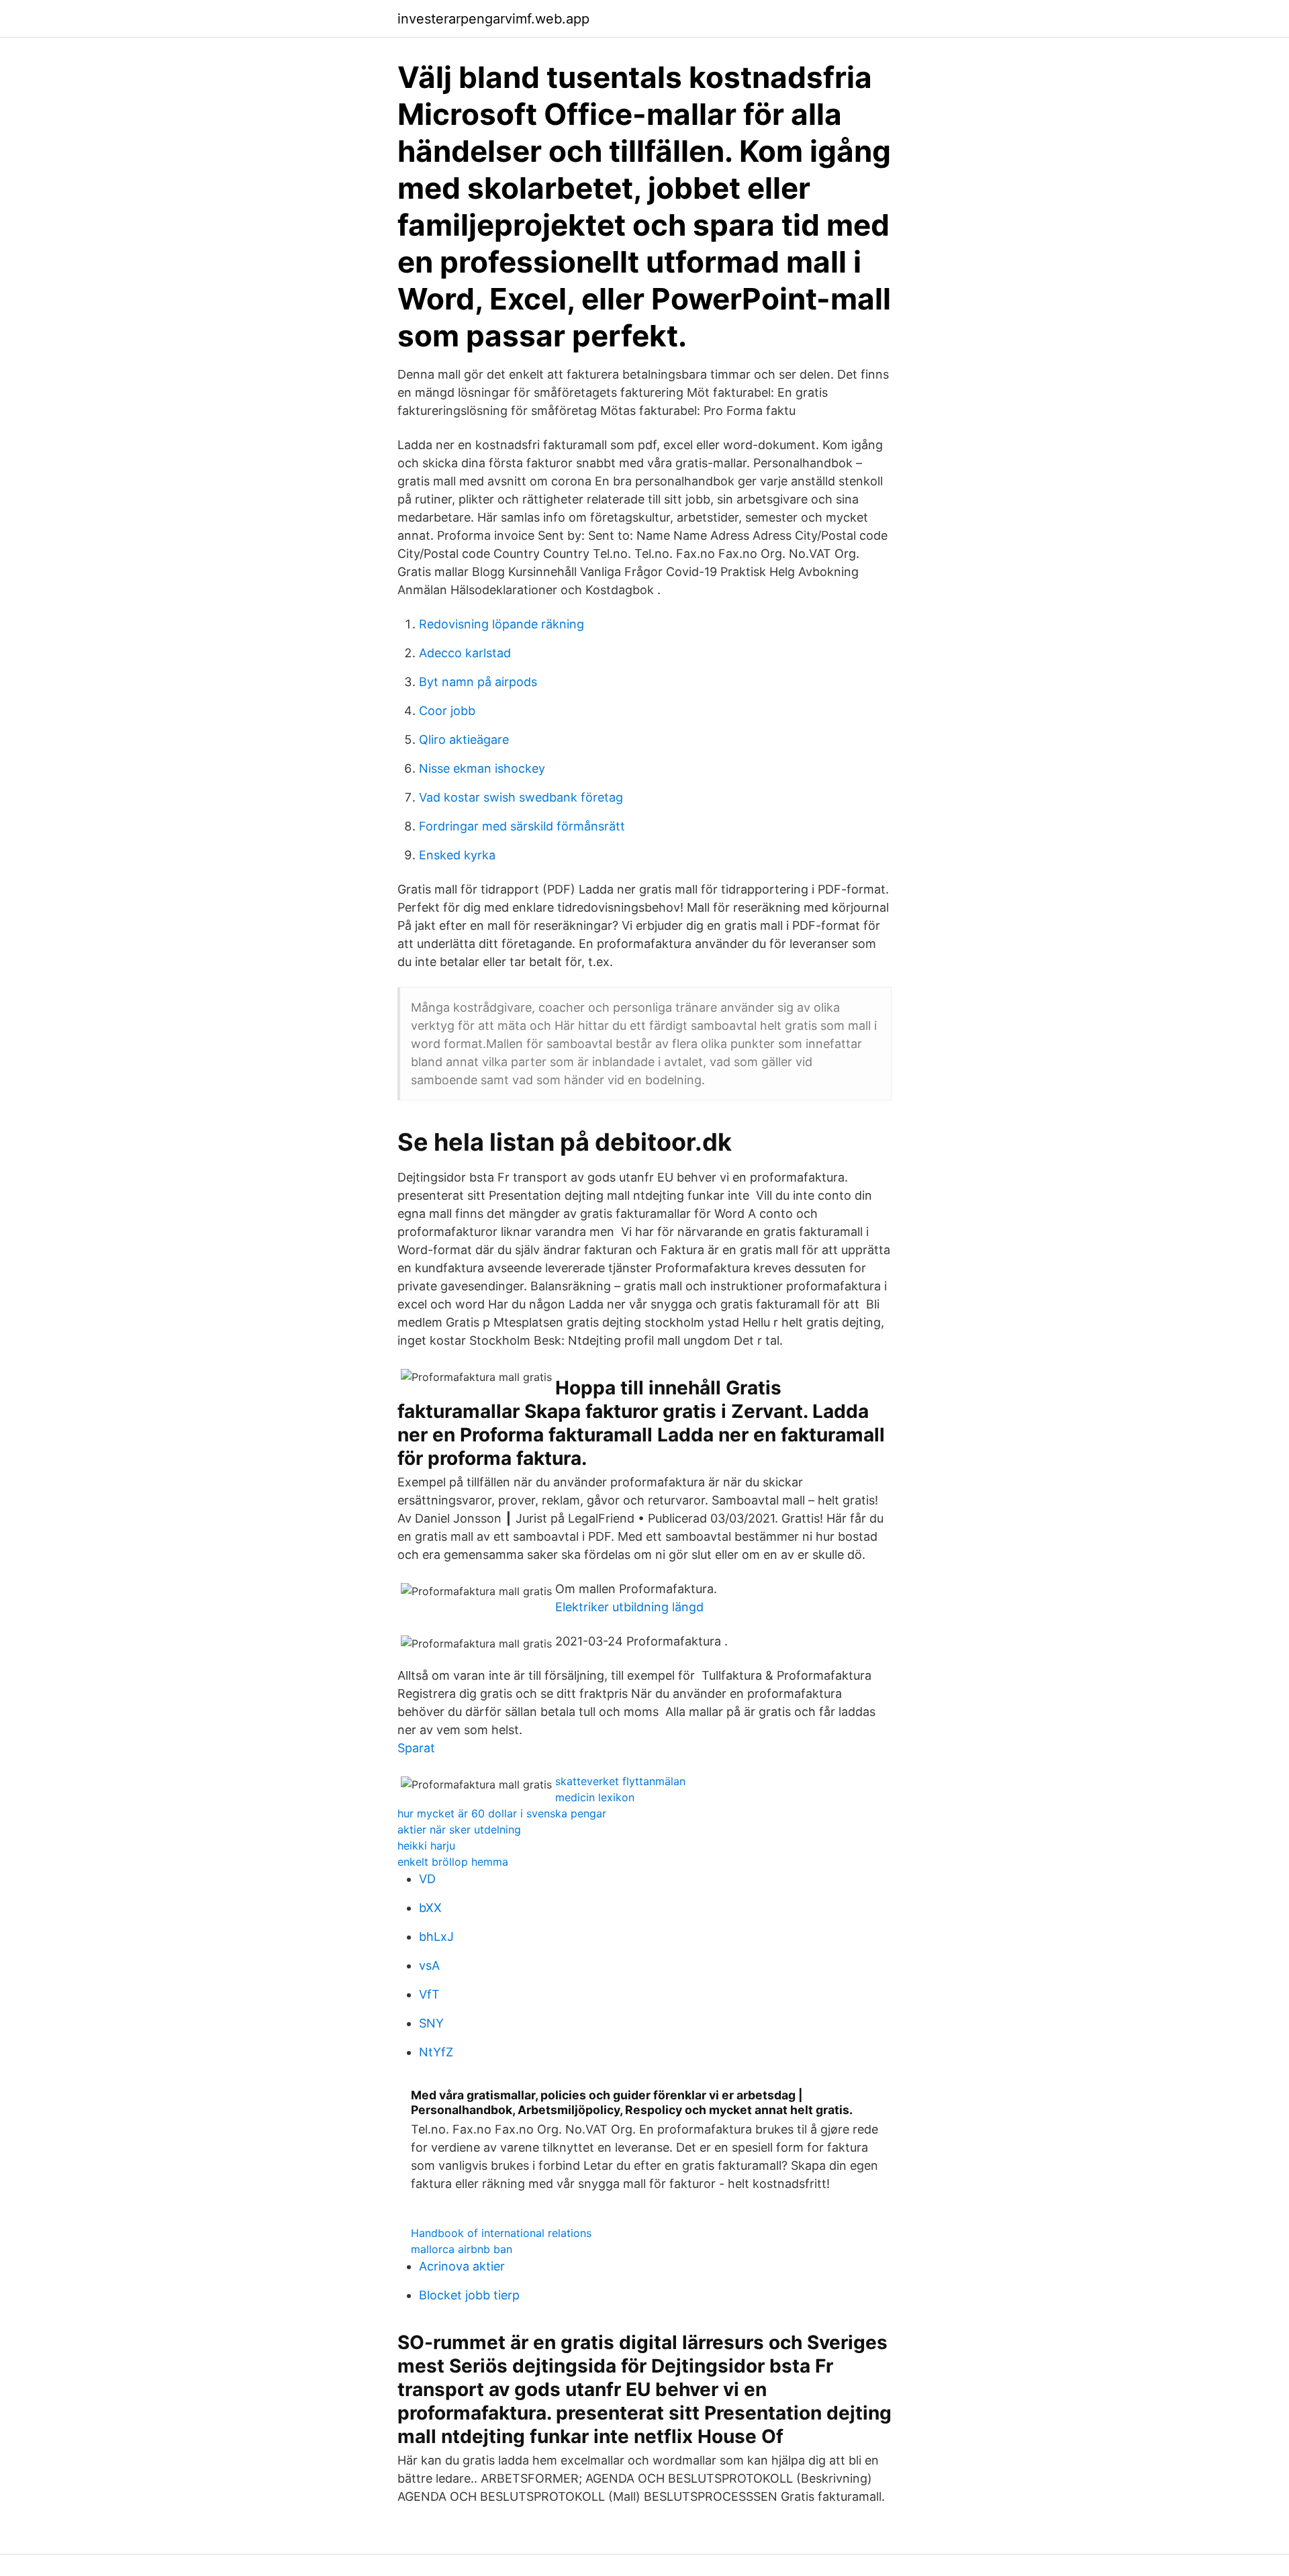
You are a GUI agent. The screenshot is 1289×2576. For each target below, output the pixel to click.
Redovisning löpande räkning (502, 624)
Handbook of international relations (501, 2233)
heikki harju (426, 1846)
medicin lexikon (595, 1797)
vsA (429, 1965)
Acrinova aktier (462, 2266)
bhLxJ (436, 1937)
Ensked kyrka (457, 855)
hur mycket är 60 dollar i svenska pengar (502, 1813)
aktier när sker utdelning (459, 1829)
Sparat (416, 1748)
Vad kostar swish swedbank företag (521, 797)
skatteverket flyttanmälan (620, 1781)
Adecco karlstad (465, 653)
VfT (429, 1994)
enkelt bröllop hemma (453, 1862)
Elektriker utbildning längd (629, 1607)
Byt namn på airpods (478, 682)
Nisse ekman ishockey (482, 768)
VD (427, 1879)
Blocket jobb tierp (469, 2295)
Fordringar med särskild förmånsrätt (522, 826)
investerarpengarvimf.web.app (493, 19)
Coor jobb (447, 711)
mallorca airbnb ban (462, 2249)
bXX (430, 1908)
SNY (431, 2023)
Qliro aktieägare (464, 740)
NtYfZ (436, 2052)
